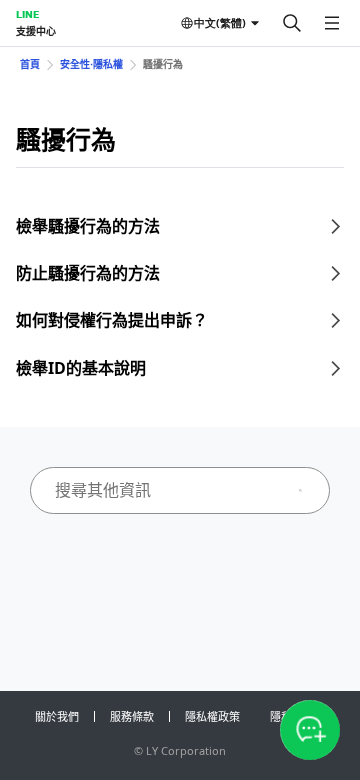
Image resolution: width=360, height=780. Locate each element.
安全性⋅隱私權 (91, 64)
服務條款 (132, 716)
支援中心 (36, 31)
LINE (27, 14)
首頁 (30, 64)
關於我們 (57, 716)
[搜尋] (292, 23)
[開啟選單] (332, 23)
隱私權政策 (212, 716)
